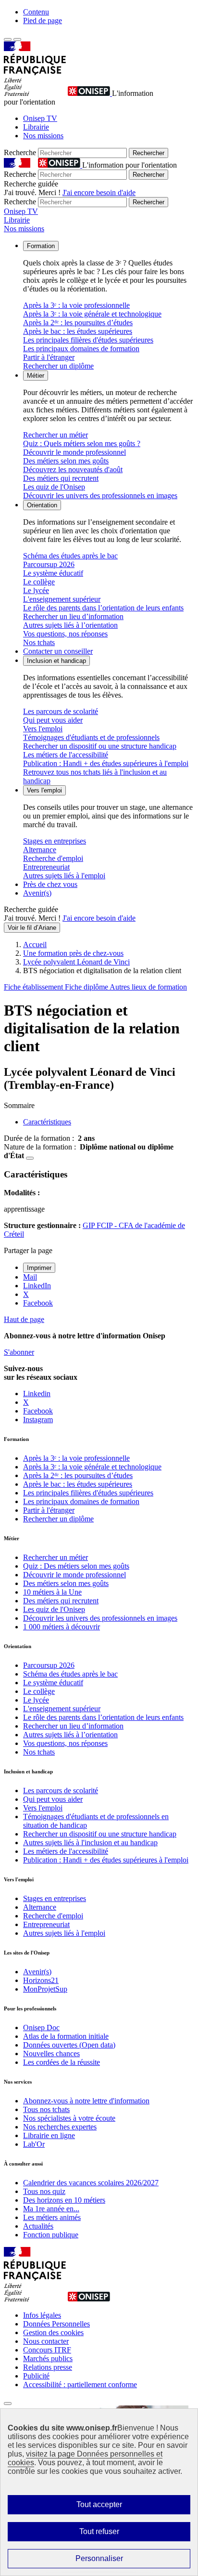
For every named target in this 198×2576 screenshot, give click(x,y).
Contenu (36, 12)
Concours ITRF (47, 2350)
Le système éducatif (53, 573)
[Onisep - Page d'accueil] (90, 93)
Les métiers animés (52, 2217)
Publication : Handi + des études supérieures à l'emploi (106, 763)
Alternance (40, 850)
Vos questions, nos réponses (65, 634)
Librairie (36, 127)
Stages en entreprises (55, 841)
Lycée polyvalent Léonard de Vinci (76, 962)
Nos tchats (39, 642)
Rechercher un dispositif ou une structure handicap (100, 746)
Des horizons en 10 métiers (64, 2200)
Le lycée (36, 590)
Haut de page (24, 1319)
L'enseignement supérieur (62, 599)
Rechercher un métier (56, 435)
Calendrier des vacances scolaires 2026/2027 (91, 2183)
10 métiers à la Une (52, 1592)
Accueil (35, 945)
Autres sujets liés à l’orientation (70, 625)
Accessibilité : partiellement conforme (80, 2384)
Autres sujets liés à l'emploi (64, 876)
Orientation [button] (42, 505)
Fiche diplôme (87, 987)
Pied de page (43, 20)
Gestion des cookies (53, 2332)
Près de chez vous (50, 884)
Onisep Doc (41, 2028)
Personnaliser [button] (99, 2558)
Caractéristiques (47, 1122)
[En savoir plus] (30, 1158)
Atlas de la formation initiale (66, 2036)
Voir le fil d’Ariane (32, 928)
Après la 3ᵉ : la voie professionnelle (76, 305)
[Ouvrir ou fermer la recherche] (17, 40)
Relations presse (48, 2367)
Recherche (20, 152)
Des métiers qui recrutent (61, 478)
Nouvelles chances (51, 2054)
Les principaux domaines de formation (81, 349)
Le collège (39, 582)
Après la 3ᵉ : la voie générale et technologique (92, 314)
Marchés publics (48, 2358)
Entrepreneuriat (46, 867)
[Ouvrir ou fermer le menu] (8, 40)
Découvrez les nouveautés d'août (73, 469)
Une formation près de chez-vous (73, 953)
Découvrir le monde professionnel (74, 452)
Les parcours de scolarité (61, 711)
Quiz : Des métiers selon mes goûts (76, 1566)
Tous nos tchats (46, 2109)
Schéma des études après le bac (70, 556)
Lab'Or (34, 2144)
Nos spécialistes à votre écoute (69, 2118)
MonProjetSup (45, 1989)
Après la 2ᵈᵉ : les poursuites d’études (78, 323)
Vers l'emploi (43, 729)
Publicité (36, 2376)
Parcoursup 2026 (49, 564)
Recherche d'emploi (53, 858)
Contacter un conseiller (58, 651)
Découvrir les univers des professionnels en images (100, 495)
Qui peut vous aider (53, 720)
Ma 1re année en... (51, 2209)
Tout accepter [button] (99, 2504)
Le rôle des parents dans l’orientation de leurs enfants (103, 608)
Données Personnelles (56, 2324)
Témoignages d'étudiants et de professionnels (91, 737)
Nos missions (43, 136)
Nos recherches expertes (60, 2127)
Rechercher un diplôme (58, 366)
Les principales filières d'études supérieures (88, 340)
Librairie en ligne (49, 2135)
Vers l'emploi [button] (44, 790)
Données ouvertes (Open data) (69, 2045)
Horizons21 (41, 1980)
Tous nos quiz (44, 2191)
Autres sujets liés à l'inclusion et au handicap (90, 1843)
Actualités (38, 2226)
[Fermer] (8, 2404)
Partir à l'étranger (49, 357)
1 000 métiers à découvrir (62, 1627)
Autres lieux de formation (148, 987)
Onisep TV (40, 118)
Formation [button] (41, 246)
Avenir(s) (37, 893)
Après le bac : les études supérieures (78, 331)
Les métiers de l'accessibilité (66, 755)
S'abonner (19, 1352)
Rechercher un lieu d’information (73, 616)
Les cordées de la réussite (62, 2062)
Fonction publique (51, 2235)
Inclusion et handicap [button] (56, 661)
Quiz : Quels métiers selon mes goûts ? (82, 443)
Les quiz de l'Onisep (54, 487)
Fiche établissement (34, 987)
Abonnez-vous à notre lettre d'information (86, 2101)
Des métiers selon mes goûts (66, 461)
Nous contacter (46, 2341)
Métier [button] (36, 376)
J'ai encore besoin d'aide (99, 192)
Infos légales (42, 2315)
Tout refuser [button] (99, 2531)
